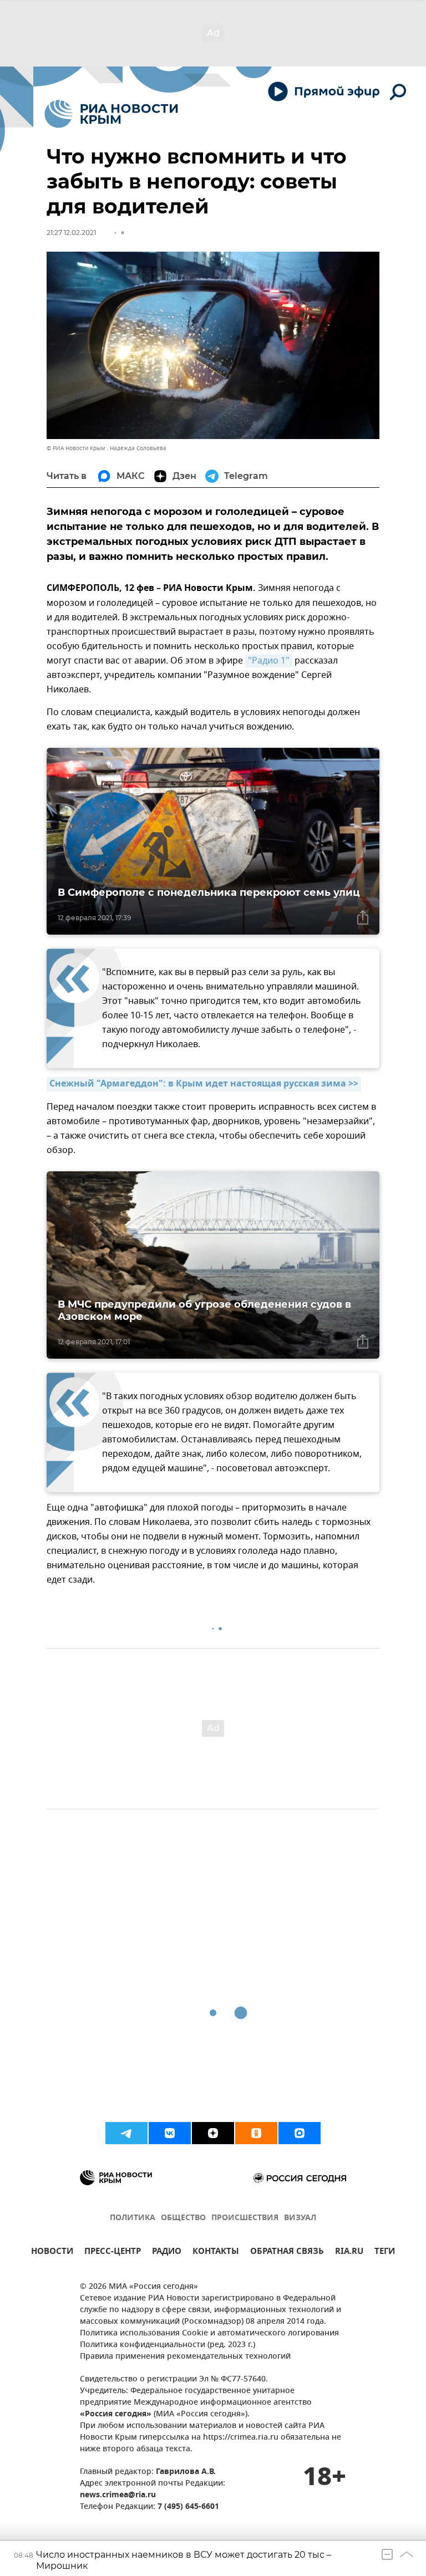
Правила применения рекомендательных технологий (185, 2357)
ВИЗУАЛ (300, 2218)
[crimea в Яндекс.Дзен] (213, 2133)
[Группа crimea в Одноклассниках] (256, 2133)
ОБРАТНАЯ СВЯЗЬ (287, 2253)
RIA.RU (349, 2253)
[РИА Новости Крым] (111, 114)
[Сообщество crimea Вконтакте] (170, 2133)
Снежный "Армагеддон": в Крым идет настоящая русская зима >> (204, 1084)
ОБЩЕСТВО (183, 2218)
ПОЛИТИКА (133, 2218)
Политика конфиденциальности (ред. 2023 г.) (168, 2345)
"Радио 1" (269, 661)
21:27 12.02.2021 (71, 233)
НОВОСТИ (52, 2253)
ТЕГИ (385, 2253)
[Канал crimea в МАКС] (300, 2133)
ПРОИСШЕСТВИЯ (245, 2218)
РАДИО (167, 2253)
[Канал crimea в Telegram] (126, 2133)
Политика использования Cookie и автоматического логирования (209, 2333)
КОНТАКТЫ (216, 2253)
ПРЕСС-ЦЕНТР (113, 2253)
